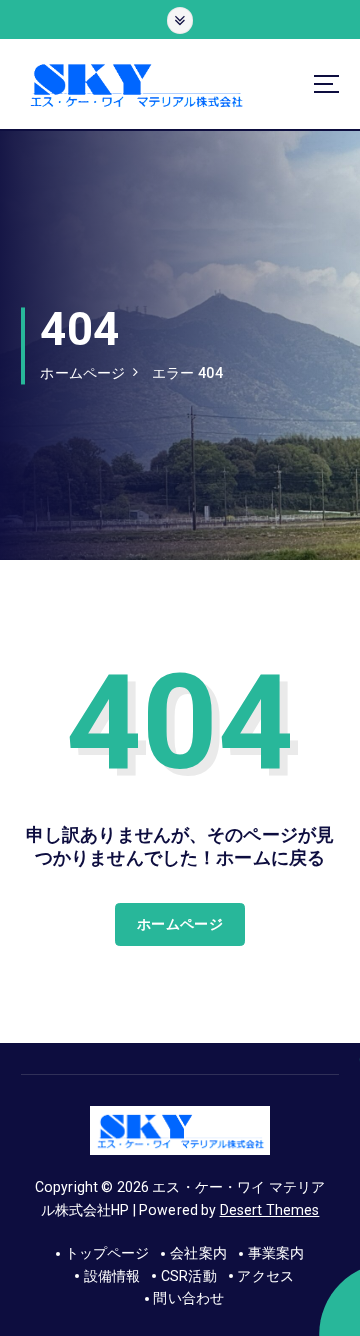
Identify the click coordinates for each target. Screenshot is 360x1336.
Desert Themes (270, 1210)
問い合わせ (188, 1298)
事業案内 (276, 1253)
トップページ (107, 1253)
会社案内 (198, 1253)
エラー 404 (187, 373)
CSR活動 (189, 1276)
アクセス (265, 1276)
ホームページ (82, 373)
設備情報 (112, 1276)
